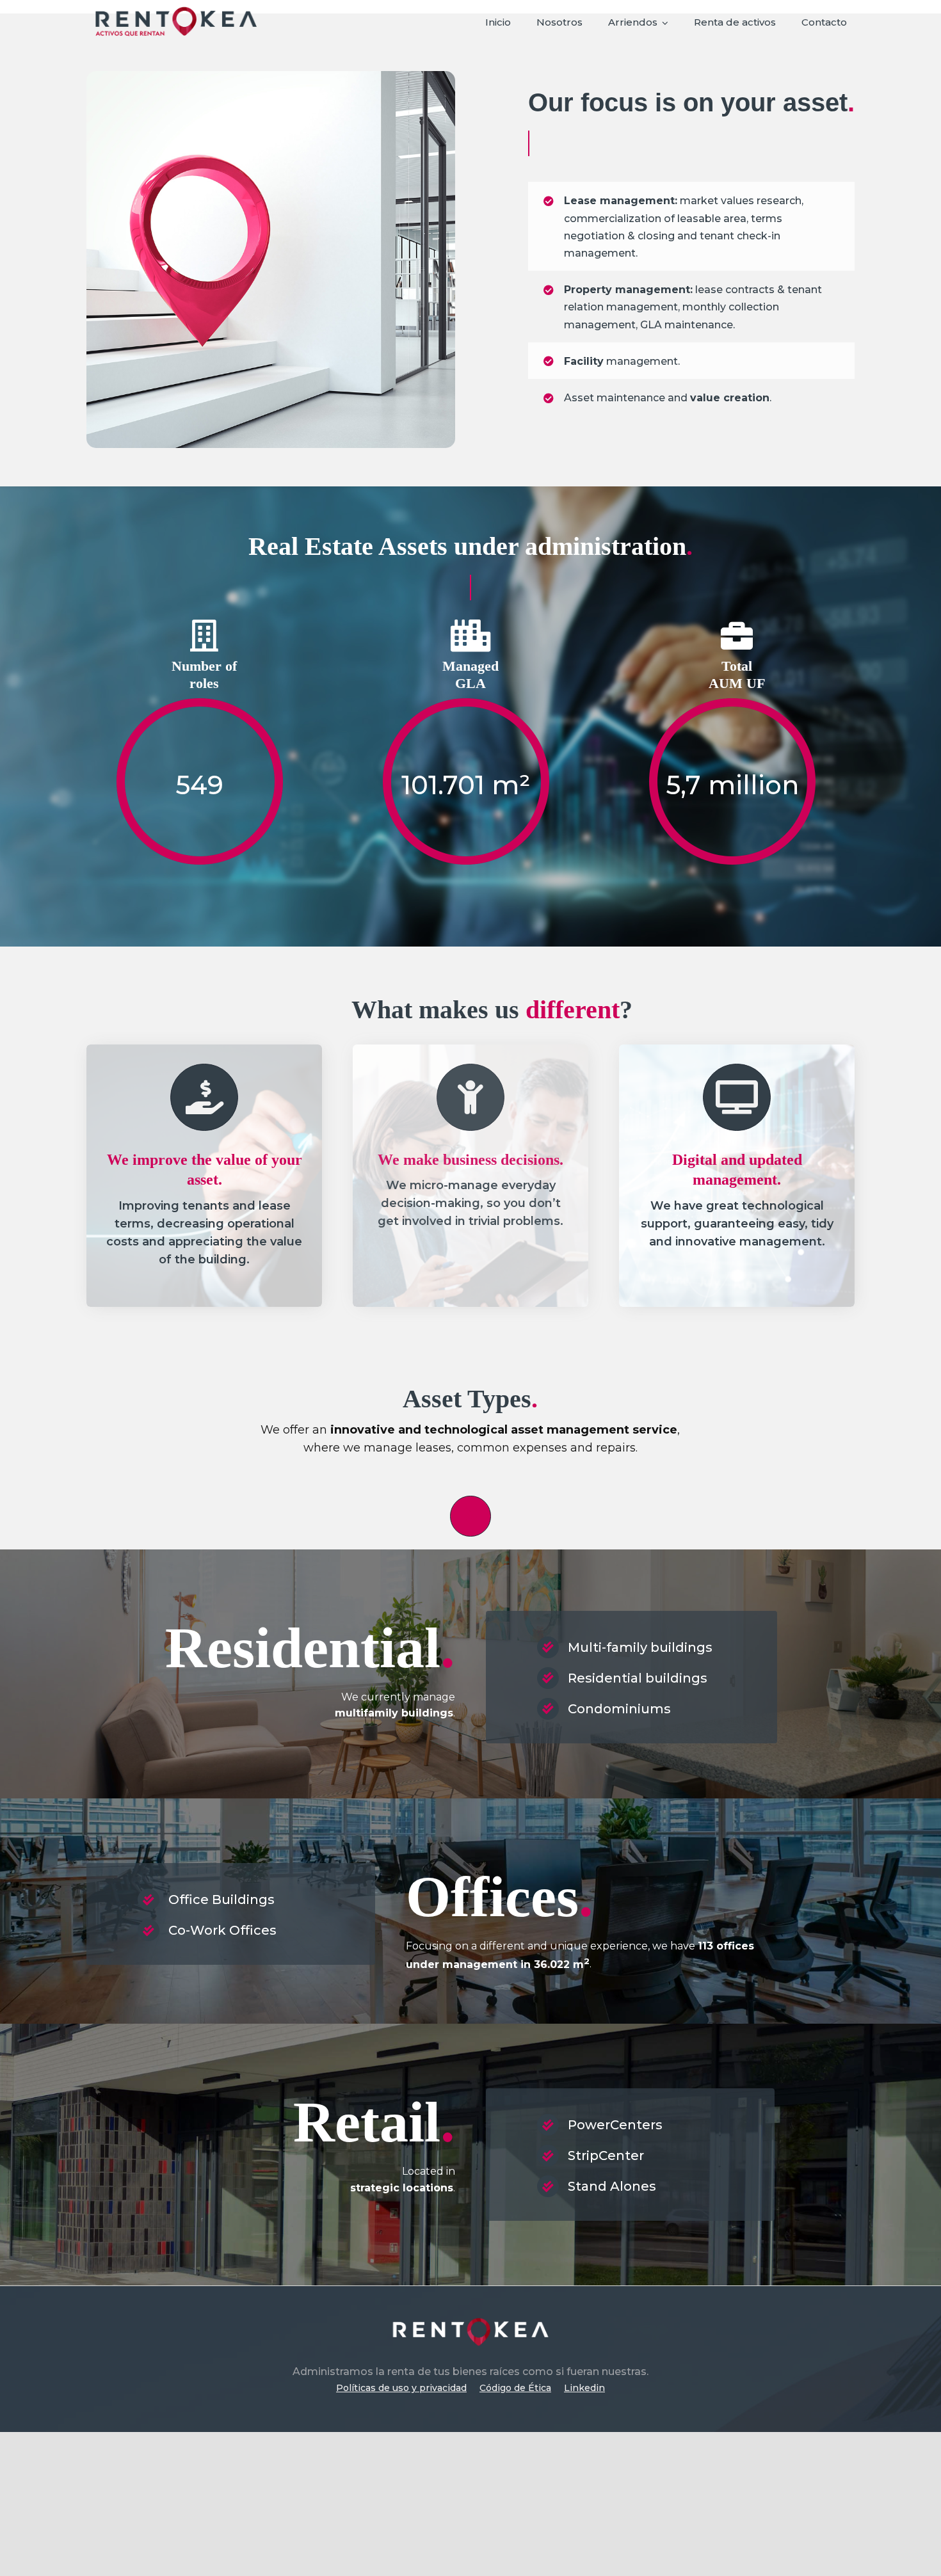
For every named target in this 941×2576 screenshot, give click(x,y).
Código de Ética (515, 2388)
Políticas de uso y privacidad (401, 2388)
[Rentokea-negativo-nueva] (470, 2316)
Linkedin (584, 2388)
